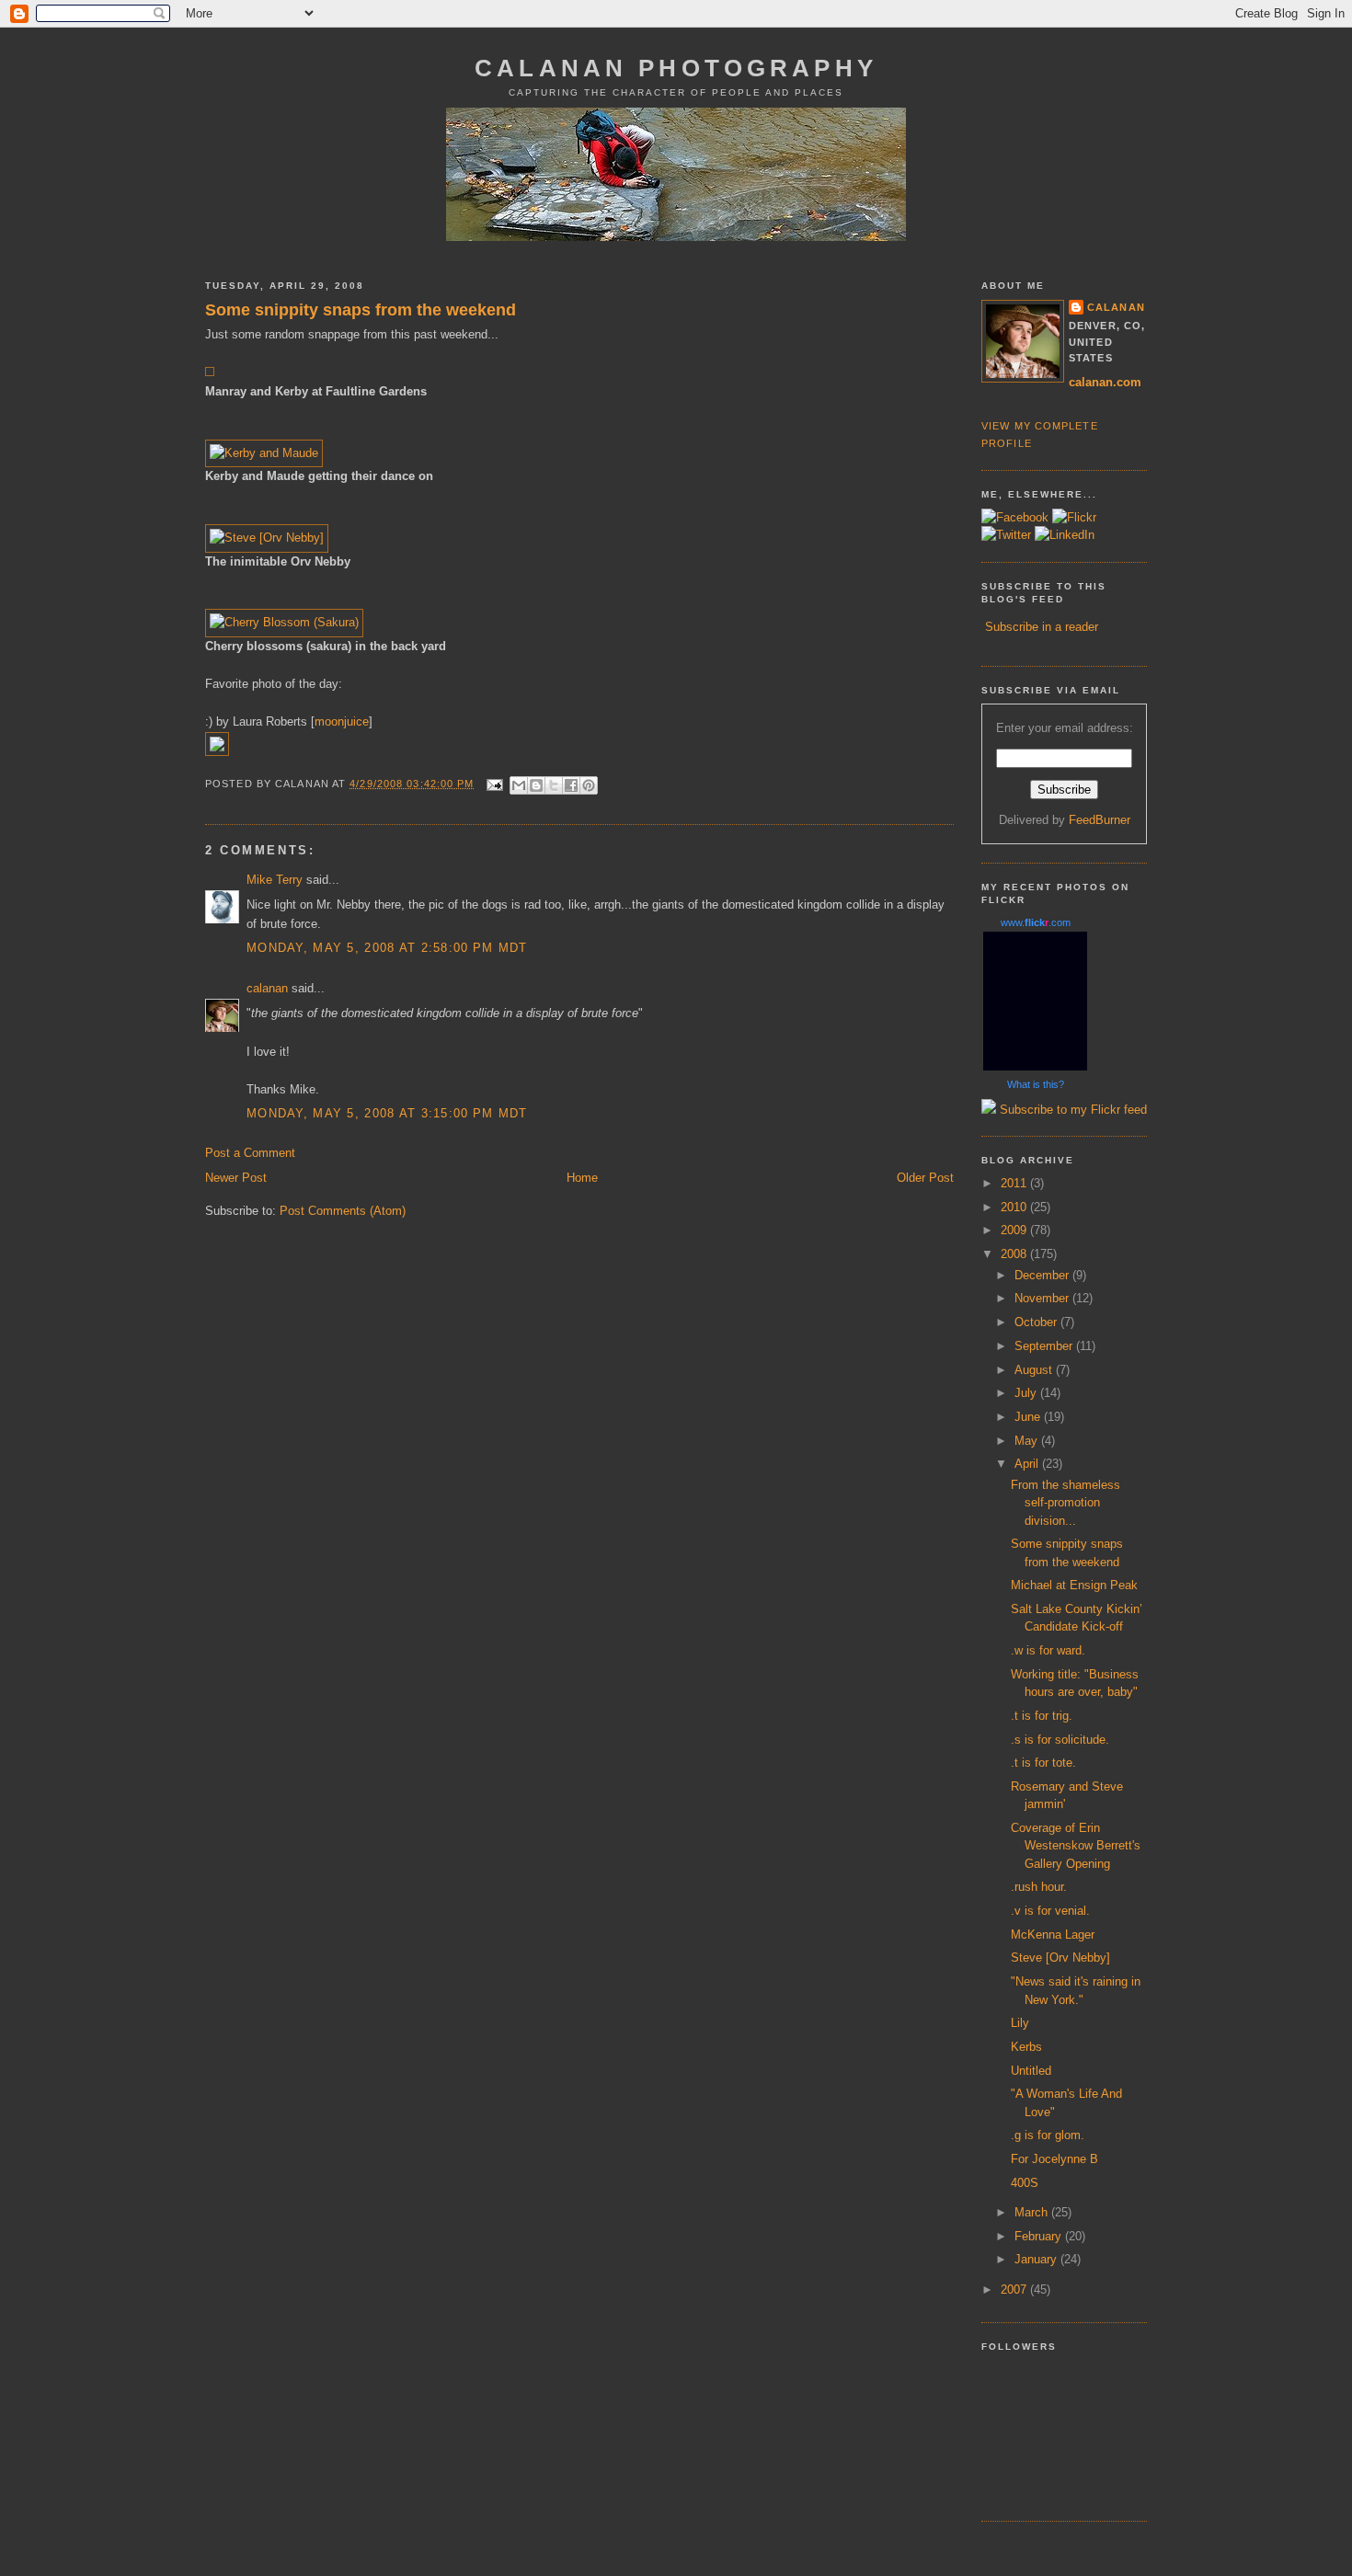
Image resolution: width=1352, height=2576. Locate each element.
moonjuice (342, 721)
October (1037, 1322)
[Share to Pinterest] (589, 785)
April (1028, 1464)
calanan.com (1105, 382)
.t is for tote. (1043, 1763)
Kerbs (1026, 2047)
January (1037, 2259)
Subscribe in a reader (1042, 627)
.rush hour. (1039, 1887)
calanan (267, 988)
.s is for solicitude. (1060, 1740)
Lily (1020, 2023)
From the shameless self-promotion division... (1066, 1503)
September (1045, 1346)
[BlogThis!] (536, 785)
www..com (1036, 922)
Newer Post (236, 1178)
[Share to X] (554, 785)
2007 (1015, 2290)
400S (1025, 2183)
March (1033, 2212)
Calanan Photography (676, 68)
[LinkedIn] (1065, 535)
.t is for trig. (1042, 1716)
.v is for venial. (1050, 1911)
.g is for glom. (1048, 2135)
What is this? (1036, 1084)
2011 (1015, 1183)
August (1035, 1370)
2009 (1015, 1230)
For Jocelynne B (1054, 2159)
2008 (1015, 1254)
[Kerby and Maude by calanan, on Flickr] (264, 453)
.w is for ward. (1048, 1650)
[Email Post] (495, 784)
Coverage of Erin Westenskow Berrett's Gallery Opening (1076, 1846)
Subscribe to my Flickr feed (1071, 1110)
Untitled (1031, 2071)
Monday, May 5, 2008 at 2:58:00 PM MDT (387, 948)
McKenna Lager (1053, 1935)
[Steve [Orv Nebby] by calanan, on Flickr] (267, 538)
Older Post (925, 1178)
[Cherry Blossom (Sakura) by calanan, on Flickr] (284, 622)
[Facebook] (1015, 517)
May (1028, 1441)
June (1029, 1417)
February (1040, 2236)
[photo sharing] (210, 372)
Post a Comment (250, 1153)
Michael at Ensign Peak (1074, 1585)
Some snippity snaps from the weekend (361, 310)
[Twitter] (1006, 535)
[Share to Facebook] (571, 785)
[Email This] (519, 785)
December (1043, 1275)
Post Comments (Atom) (343, 1211)
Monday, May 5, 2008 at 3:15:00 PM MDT (387, 1113)
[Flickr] (1074, 517)
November (1043, 1298)
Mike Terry (275, 880)
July (1027, 1393)
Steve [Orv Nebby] (1060, 1958)
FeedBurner (1100, 820)
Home (582, 1178)
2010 (1015, 1207)
